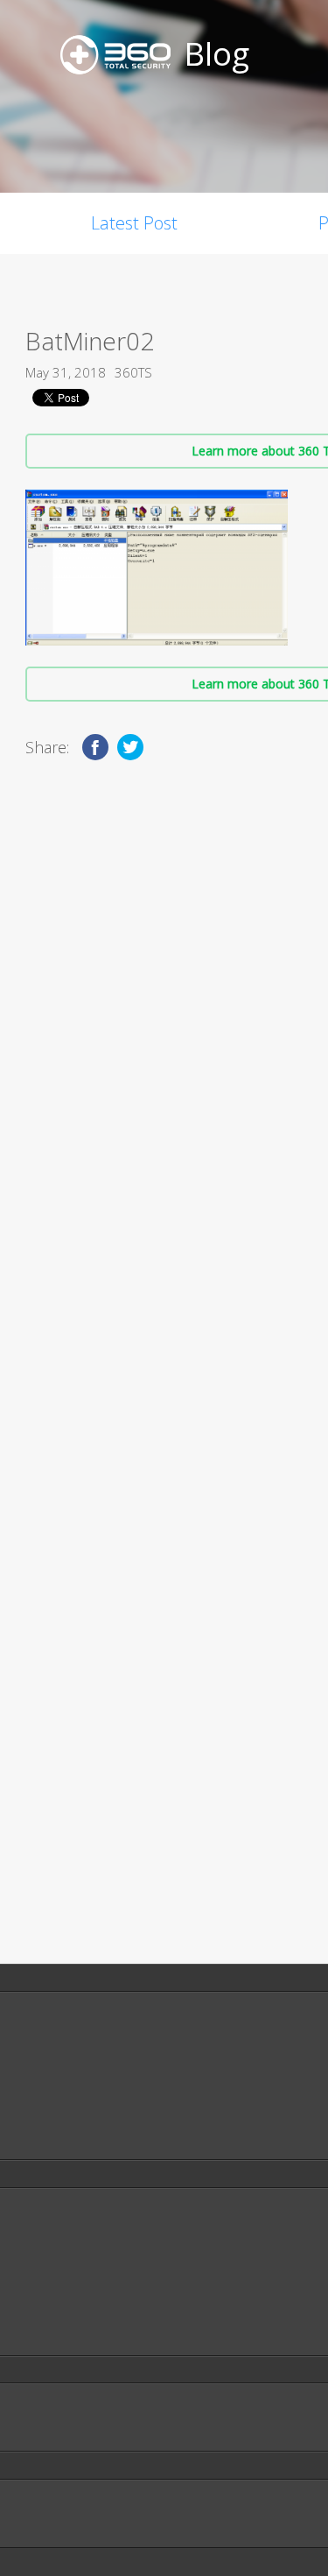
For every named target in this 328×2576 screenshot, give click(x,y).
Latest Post (134, 223)
